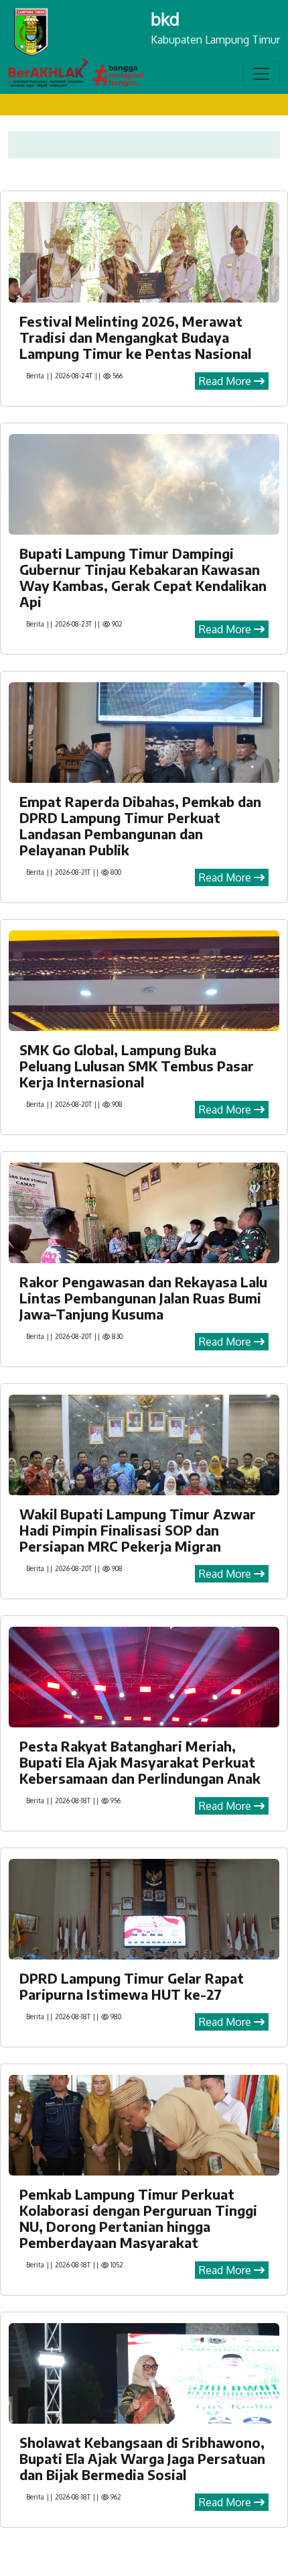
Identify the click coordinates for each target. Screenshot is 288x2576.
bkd (165, 18)
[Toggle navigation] (261, 74)
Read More (226, 381)
